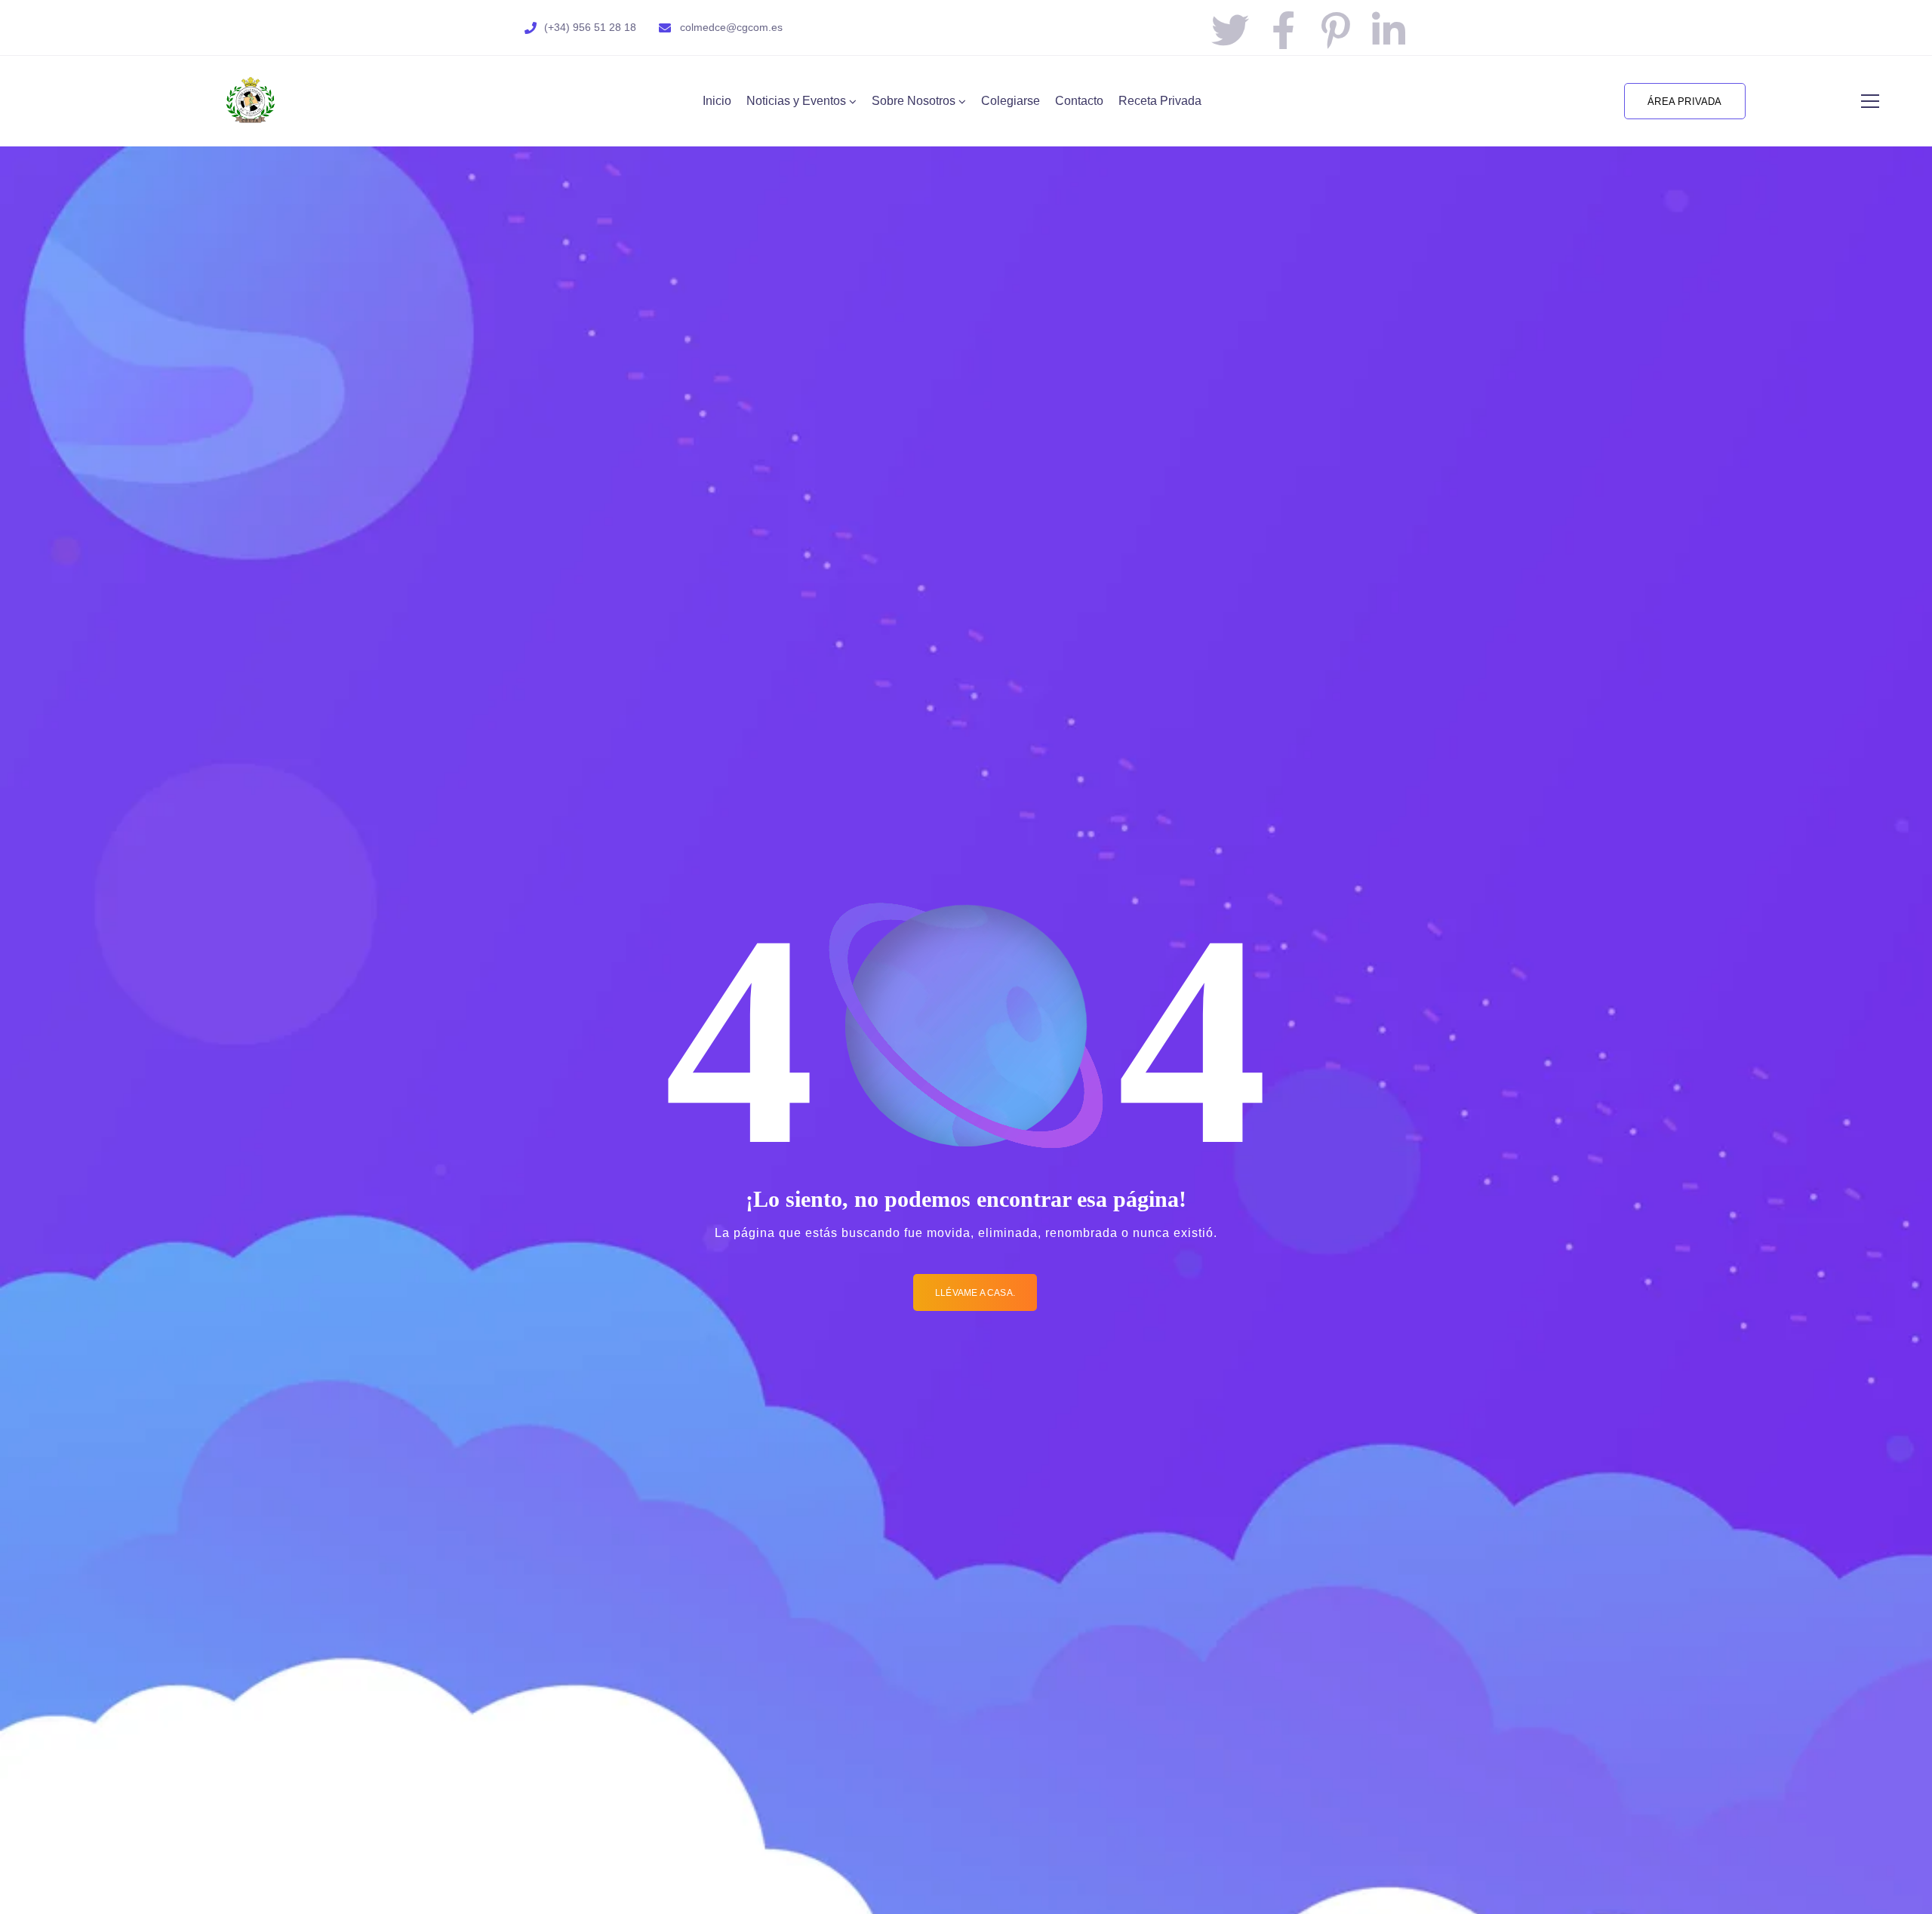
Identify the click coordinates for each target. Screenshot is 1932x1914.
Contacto (1079, 101)
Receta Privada (1160, 101)
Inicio (717, 101)
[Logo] (251, 101)
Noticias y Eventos (796, 101)
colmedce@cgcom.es (731, 27)
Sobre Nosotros (914, 101)
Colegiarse (1011, 101)
